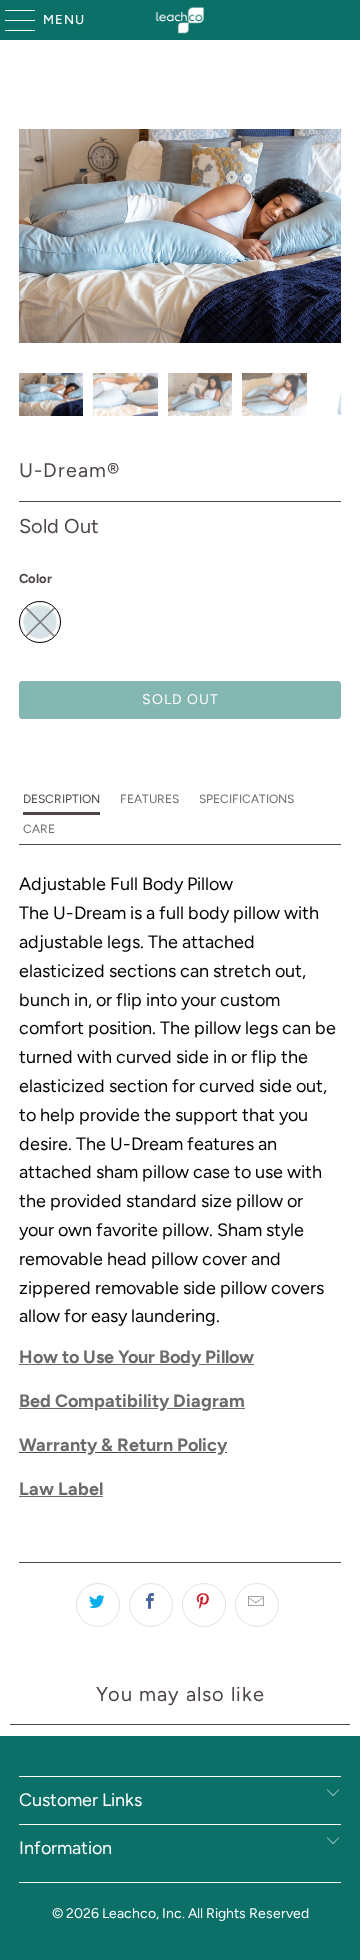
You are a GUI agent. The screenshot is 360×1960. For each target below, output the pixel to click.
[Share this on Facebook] (151, 1605)
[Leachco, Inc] (180, 20)
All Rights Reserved (248, 1913)
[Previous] (34, 236)
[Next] (326, 236)
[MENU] (10, 20)
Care (39, 829)
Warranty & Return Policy (123, 1445)
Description (61, 799)
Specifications (246, 799)
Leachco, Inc (142, 1913)
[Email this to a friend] (257, 1605)
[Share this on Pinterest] (204, 1605)
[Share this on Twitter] (98, 1605)
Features (149, 799)
